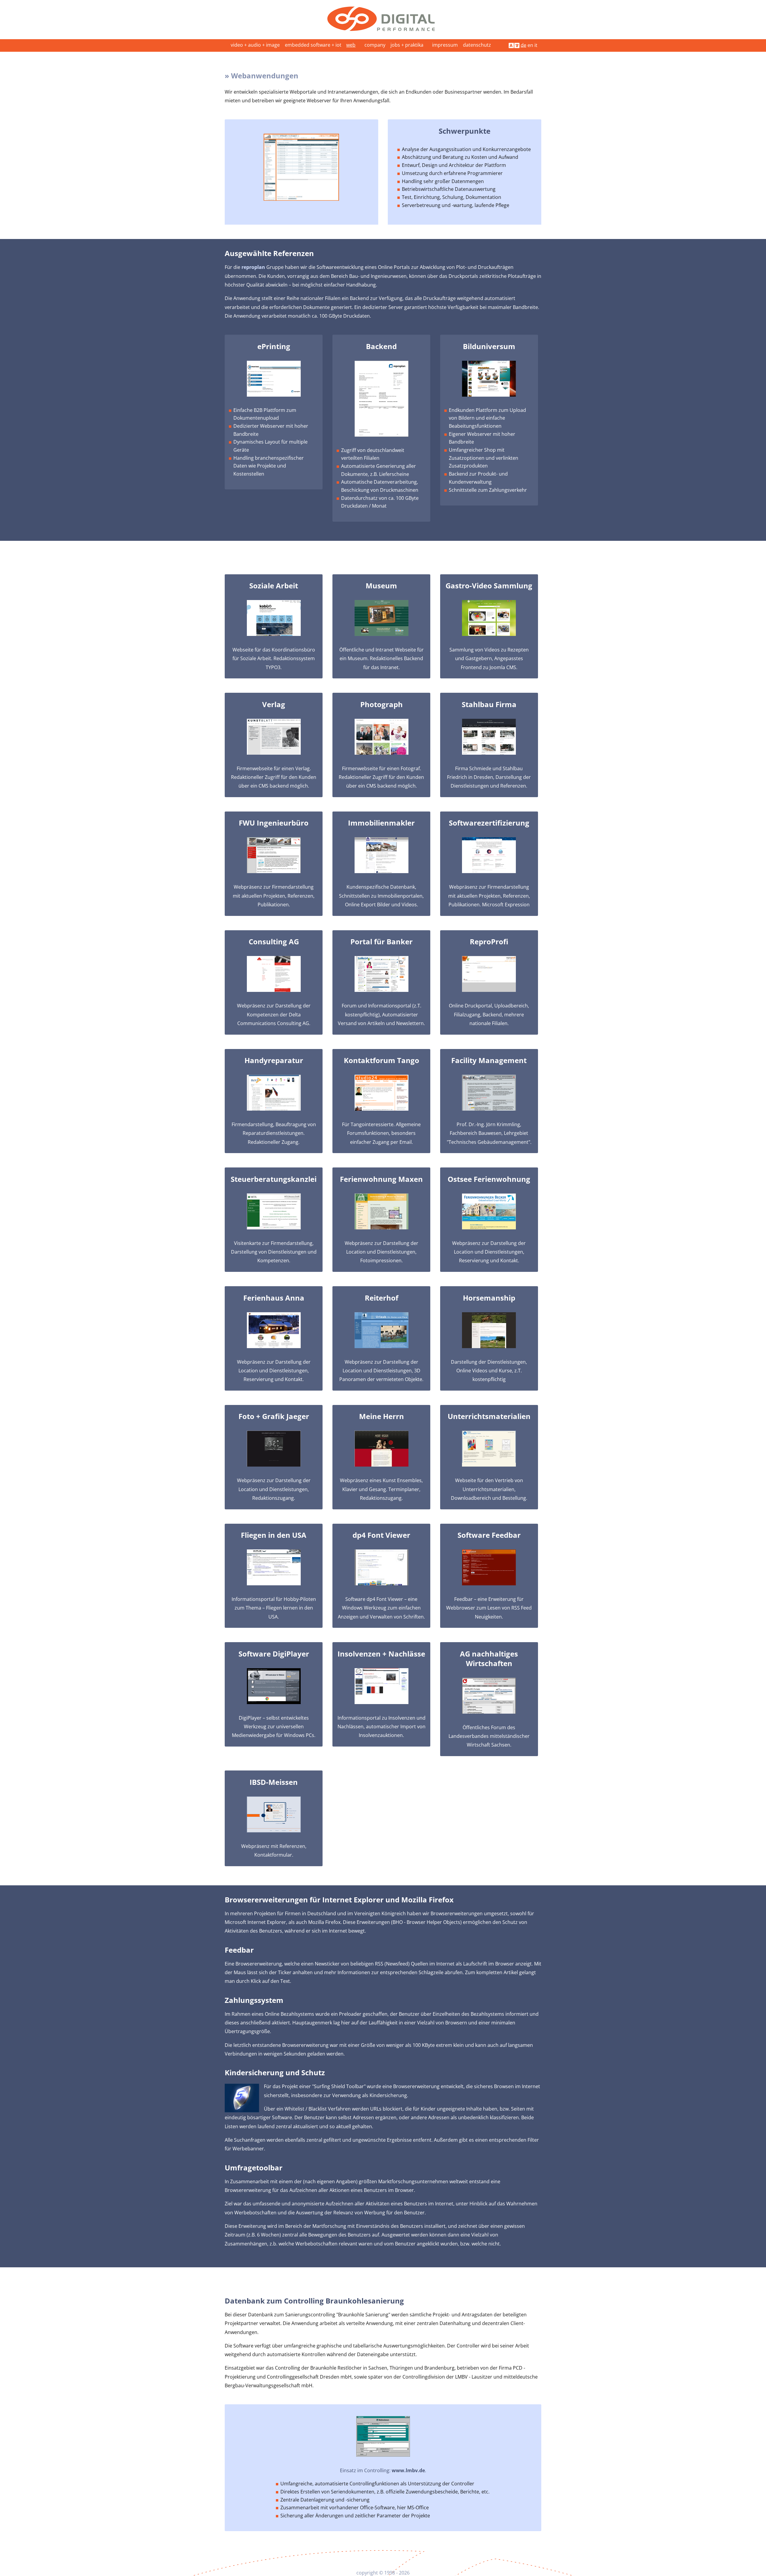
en (530, 45)
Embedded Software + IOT (313, 45)
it (536, 45)
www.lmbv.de (408, 2470)
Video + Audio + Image (255, 45)
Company (375, 45)
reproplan (253, 267)
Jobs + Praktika (407, 45)
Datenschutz (477, 45)
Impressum (445, 45)
